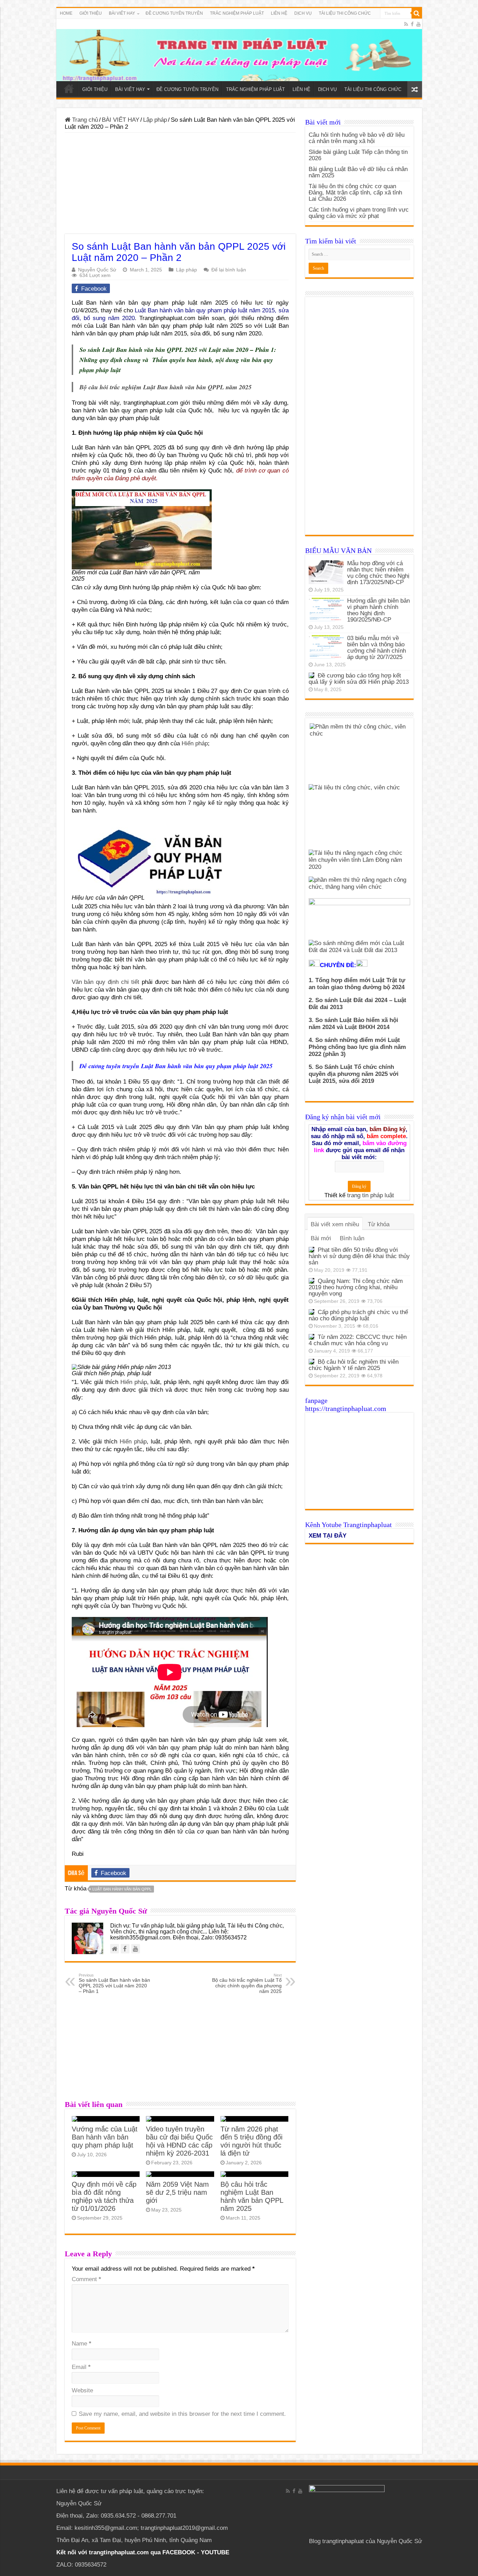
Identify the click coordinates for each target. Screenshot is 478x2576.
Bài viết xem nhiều (335, 1224)
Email (81, 2367)
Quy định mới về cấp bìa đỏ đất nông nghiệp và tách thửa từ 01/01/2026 (104, 2196)
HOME (66, 13)
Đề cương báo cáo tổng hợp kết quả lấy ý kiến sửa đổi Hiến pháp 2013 (359, 679)
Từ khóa (379, 1224)
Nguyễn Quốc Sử (97, 270)
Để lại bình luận (229, 270)
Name (82, 2344)
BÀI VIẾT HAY (121, 120)
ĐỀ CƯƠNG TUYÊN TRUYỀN (174, 13)
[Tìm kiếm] (417, 13)
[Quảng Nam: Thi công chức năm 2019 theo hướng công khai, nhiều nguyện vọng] (311, 1281)
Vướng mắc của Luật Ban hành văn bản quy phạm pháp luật (105, 2137)
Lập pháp (155, 120)
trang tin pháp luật (371, 1195)
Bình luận (352, 1238)
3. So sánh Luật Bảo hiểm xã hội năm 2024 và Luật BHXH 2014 (353, 1024)
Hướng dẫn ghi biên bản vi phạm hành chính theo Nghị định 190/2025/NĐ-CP (378, 610)
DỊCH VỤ (303, 13)
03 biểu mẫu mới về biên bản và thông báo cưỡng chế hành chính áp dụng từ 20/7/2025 (377, 648)
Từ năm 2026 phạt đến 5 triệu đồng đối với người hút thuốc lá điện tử (251, 2141)
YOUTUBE (215, 2552)
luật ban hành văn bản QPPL (122, 1889)
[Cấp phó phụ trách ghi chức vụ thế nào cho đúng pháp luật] (311, 1312)
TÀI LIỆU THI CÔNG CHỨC (345, 13)
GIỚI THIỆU (91, 13)
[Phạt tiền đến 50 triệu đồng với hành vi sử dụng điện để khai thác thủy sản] (311, 1250)
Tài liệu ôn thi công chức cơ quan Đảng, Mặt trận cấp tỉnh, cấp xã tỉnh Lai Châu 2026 (355, 193)
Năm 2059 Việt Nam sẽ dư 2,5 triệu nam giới (177, 2192)
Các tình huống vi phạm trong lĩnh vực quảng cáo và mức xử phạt (359, 213)
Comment (86, 2279)
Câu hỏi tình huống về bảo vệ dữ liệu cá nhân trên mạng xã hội (357, 138)
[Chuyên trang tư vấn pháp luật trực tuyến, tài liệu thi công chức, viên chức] (239, 50)
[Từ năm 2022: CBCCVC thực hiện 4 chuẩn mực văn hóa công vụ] (311, 1337)
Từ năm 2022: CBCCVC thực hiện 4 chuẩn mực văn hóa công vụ (358, 1340)
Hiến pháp (195, 743)
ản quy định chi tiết (106, 982)
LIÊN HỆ (279, 13)
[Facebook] (412, 24)
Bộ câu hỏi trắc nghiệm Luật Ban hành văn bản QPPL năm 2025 (252, 2196)
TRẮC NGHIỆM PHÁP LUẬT (237, 13)
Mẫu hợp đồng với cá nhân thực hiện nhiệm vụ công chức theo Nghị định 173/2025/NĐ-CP (378, 573)
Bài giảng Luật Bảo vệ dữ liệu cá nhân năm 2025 (358, 172)
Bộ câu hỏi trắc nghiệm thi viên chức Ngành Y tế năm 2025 (354, 1365)
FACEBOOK (178, 2552)
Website (82, 2390)
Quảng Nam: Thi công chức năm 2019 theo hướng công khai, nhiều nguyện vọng (356, 1287)
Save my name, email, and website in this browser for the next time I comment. (182, 2414)
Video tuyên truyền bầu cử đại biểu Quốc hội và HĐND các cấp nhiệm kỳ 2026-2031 (179, 2141)
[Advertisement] (180, 185)
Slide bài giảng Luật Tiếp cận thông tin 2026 (358, 155)
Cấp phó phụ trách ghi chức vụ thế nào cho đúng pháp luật (358, 1315)
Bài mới (321, 1238)
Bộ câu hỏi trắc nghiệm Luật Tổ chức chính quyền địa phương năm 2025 (247, 1984)
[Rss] (406, 24)
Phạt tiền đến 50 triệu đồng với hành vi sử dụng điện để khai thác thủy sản (359, 1256)
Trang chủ (84, 120)
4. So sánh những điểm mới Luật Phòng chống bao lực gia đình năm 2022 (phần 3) (357, 1047)
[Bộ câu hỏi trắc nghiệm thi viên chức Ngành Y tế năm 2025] (311, 1362)
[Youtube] (419, 24)
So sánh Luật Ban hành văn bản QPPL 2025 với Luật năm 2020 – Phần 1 (114, 1984)
